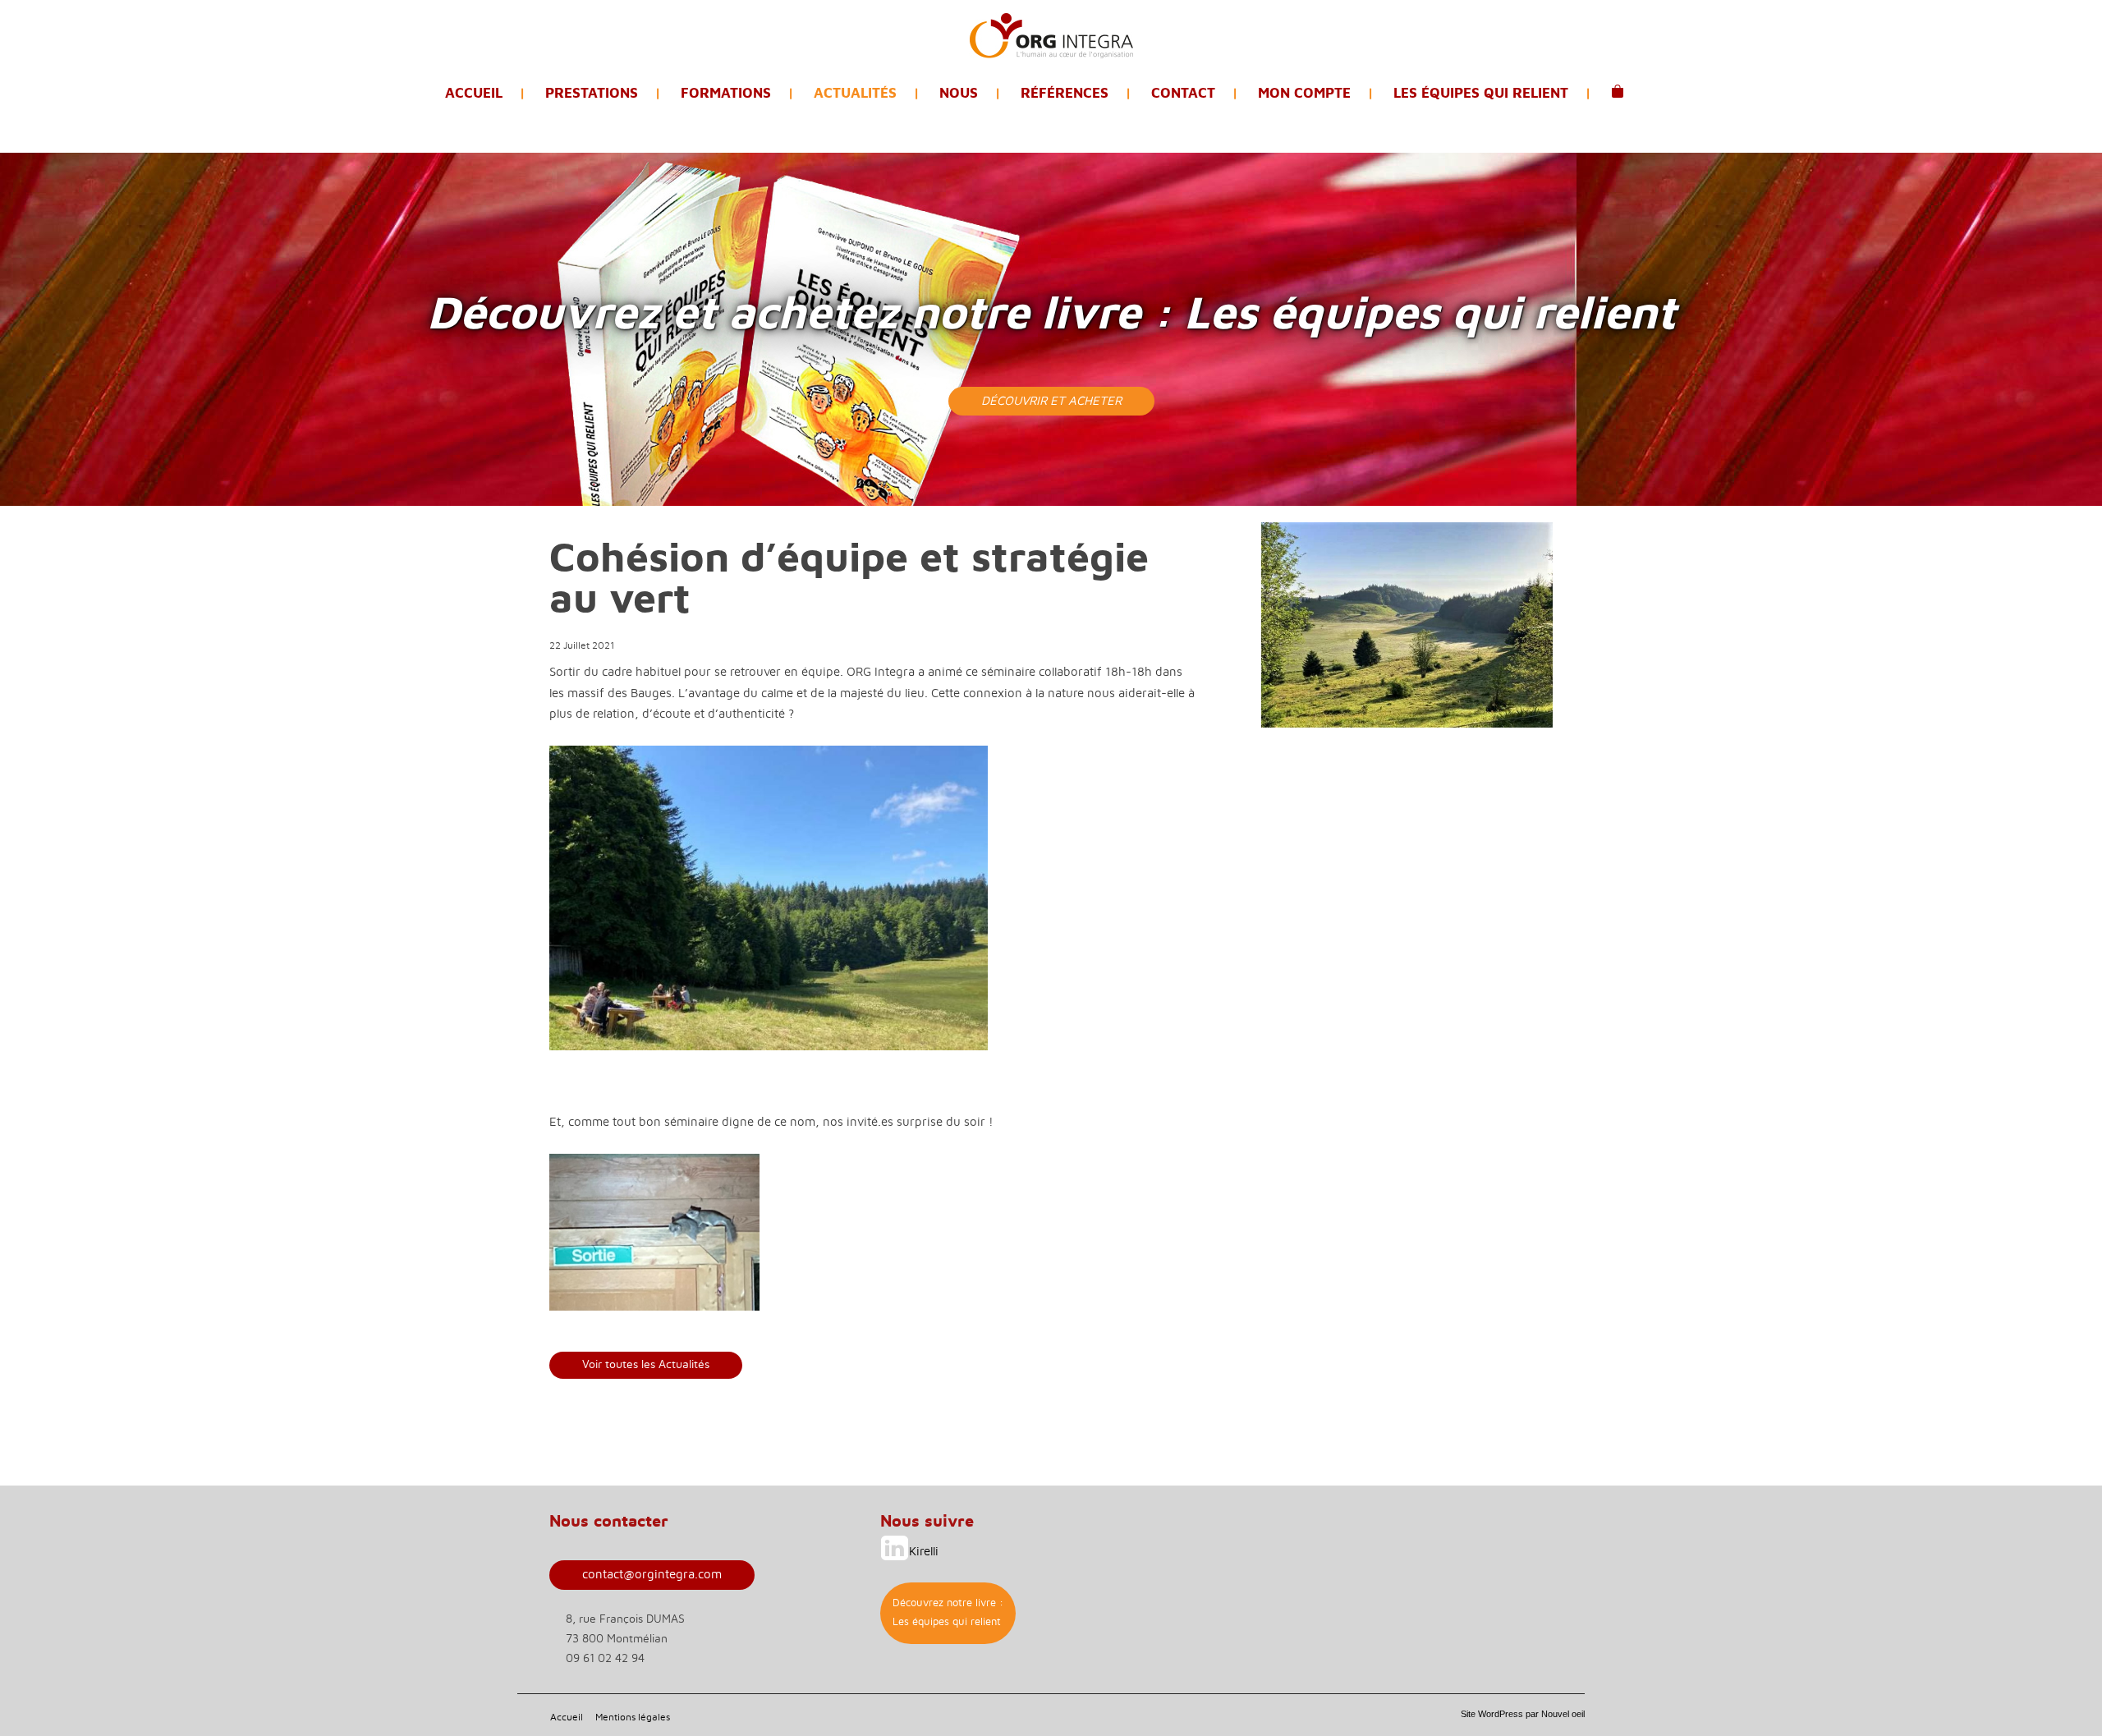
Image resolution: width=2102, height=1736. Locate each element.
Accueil (474, 93)
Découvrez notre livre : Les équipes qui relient (948, 1612)
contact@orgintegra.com (652, 1575)
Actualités (855, 93)
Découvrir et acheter (1051, 401)
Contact (1183, 93)
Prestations (592, 93)
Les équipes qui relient (1481, 93)
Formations (726, 93)
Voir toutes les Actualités (646, 1365)
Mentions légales (633, 1717)
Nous (959, 93)
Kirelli (924, 1552)
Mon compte (1304, 93)
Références (1065, 93)
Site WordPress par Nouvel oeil (1523, 1714)
